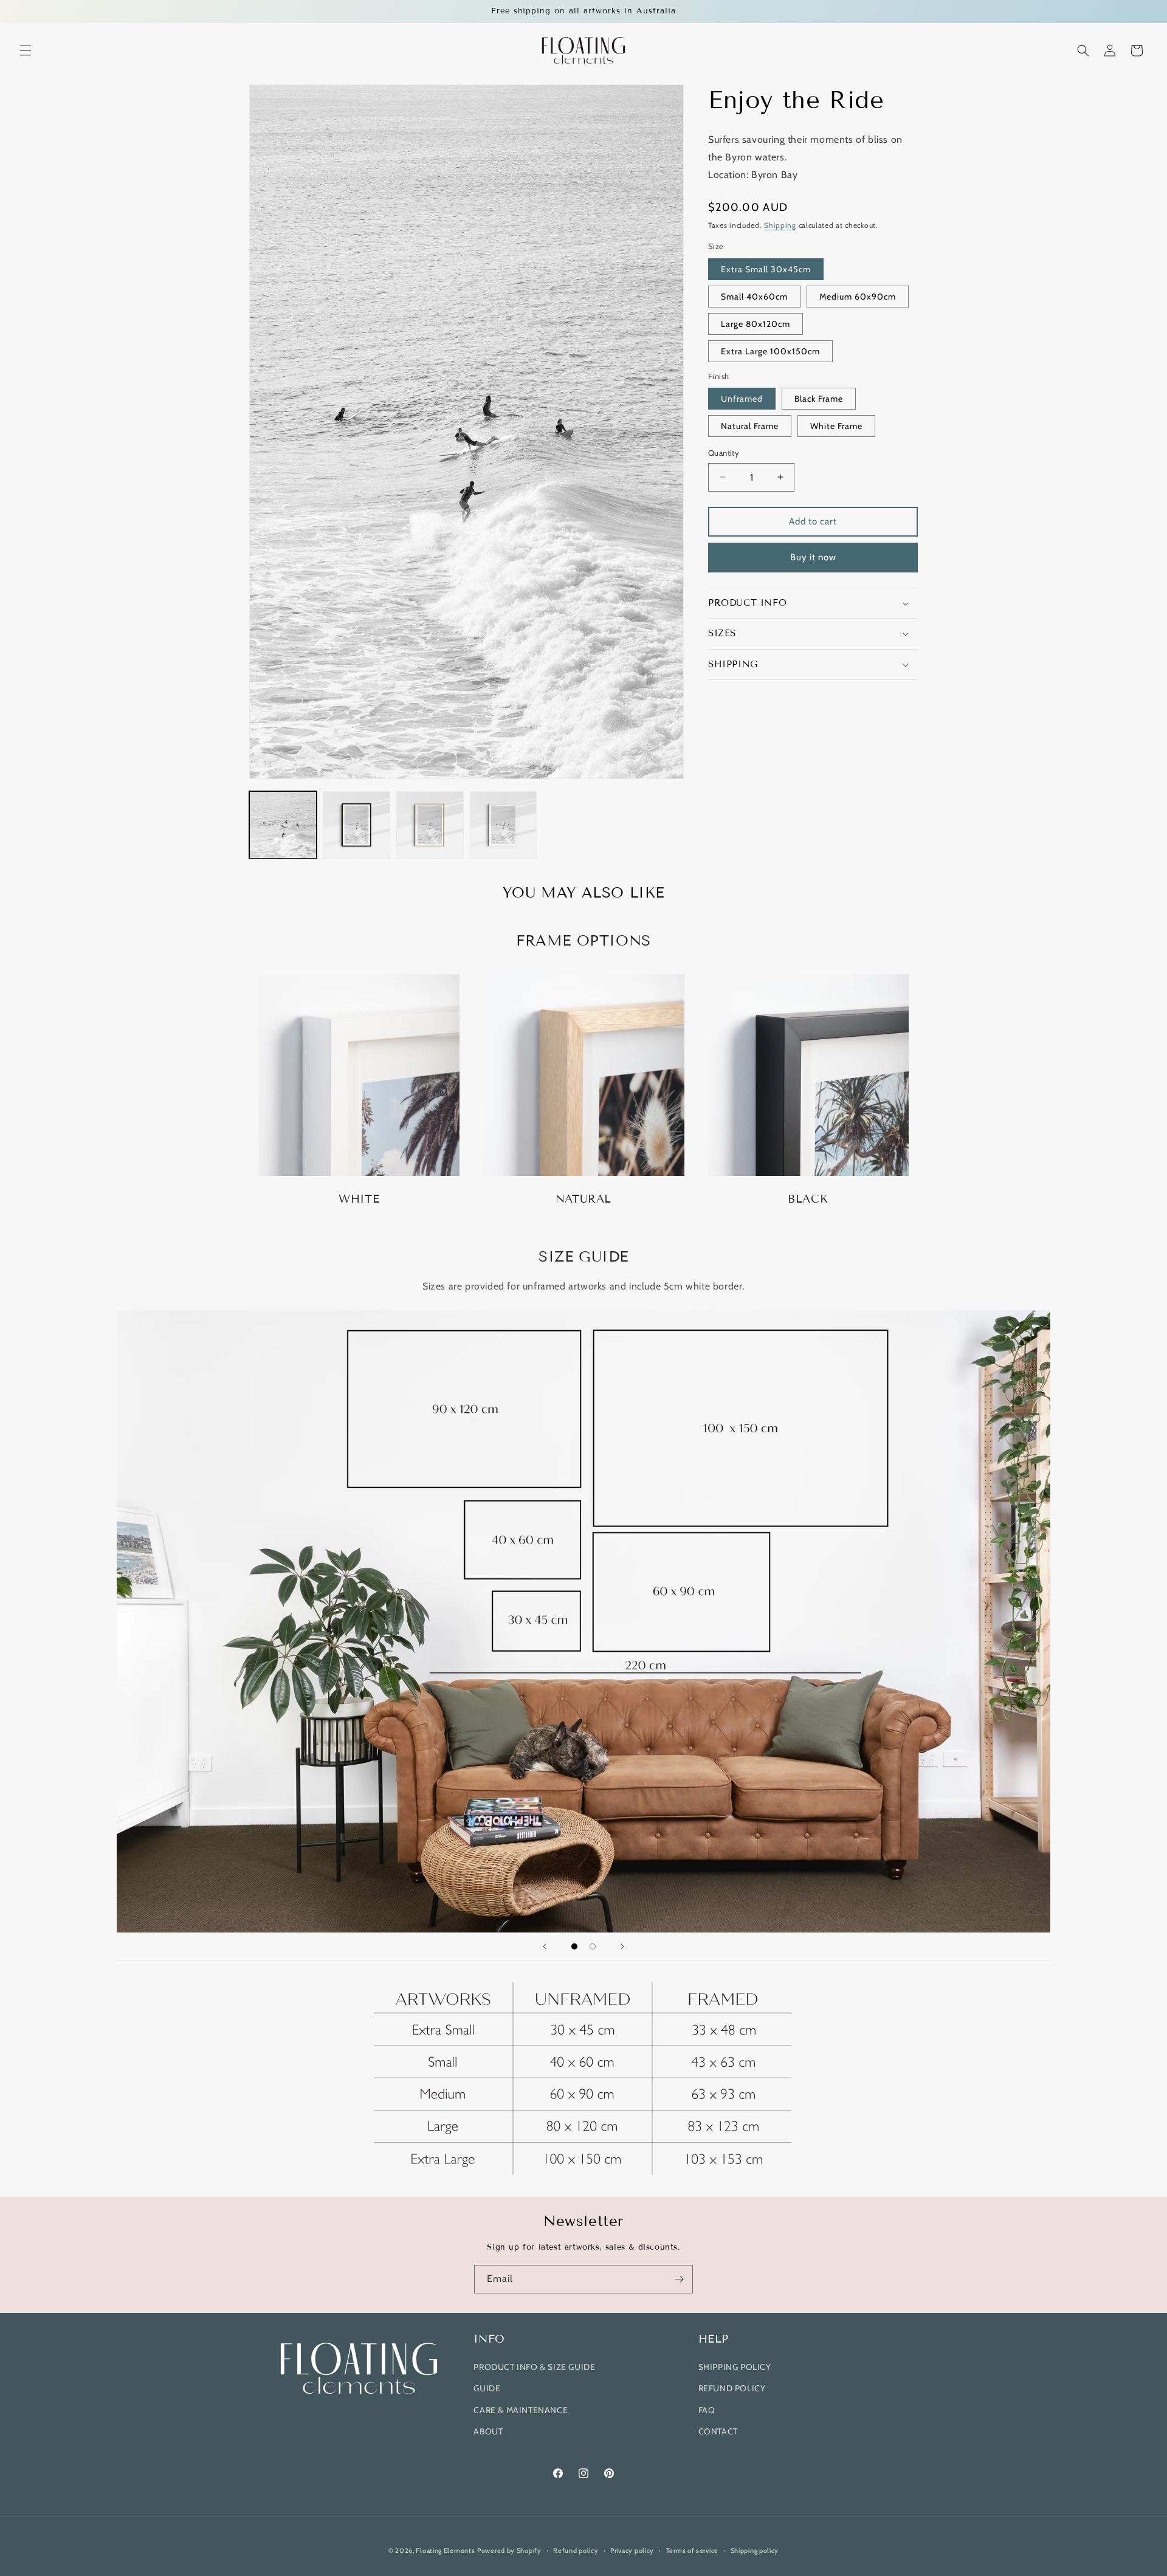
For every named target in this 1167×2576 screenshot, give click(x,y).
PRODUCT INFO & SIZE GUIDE (534, 2367)
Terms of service (692, 2550)
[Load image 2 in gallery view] (356, 825)
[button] (26, 50)
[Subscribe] (679, 2279)
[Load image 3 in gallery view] (430, 825)
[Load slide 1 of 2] (574, 1946)
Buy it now (813, 557)
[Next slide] (622, 1946)
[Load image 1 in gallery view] (283, 825)
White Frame (836, 426)
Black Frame (819, 399)
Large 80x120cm (756, 324)
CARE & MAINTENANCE (521, 2410)
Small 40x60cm (754, 297)
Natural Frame (750, 426)
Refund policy (576, 2550)
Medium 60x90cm (858, 297)
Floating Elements (445, 2550)
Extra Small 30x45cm (766, 269)
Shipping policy (755, 2550)
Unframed (742, 399)
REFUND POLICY (732, 2388)
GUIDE (487, 2388)
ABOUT (488, 2431)
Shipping (780, 225)
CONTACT (718, 2431)
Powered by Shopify (509, 2550)
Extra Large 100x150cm (770, 351)
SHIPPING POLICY (735, 2367)
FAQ (707, 2410)
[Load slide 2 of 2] (593, 1946)
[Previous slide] (545, 1946)
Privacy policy (632, 2550)
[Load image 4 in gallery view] (504, 825)
